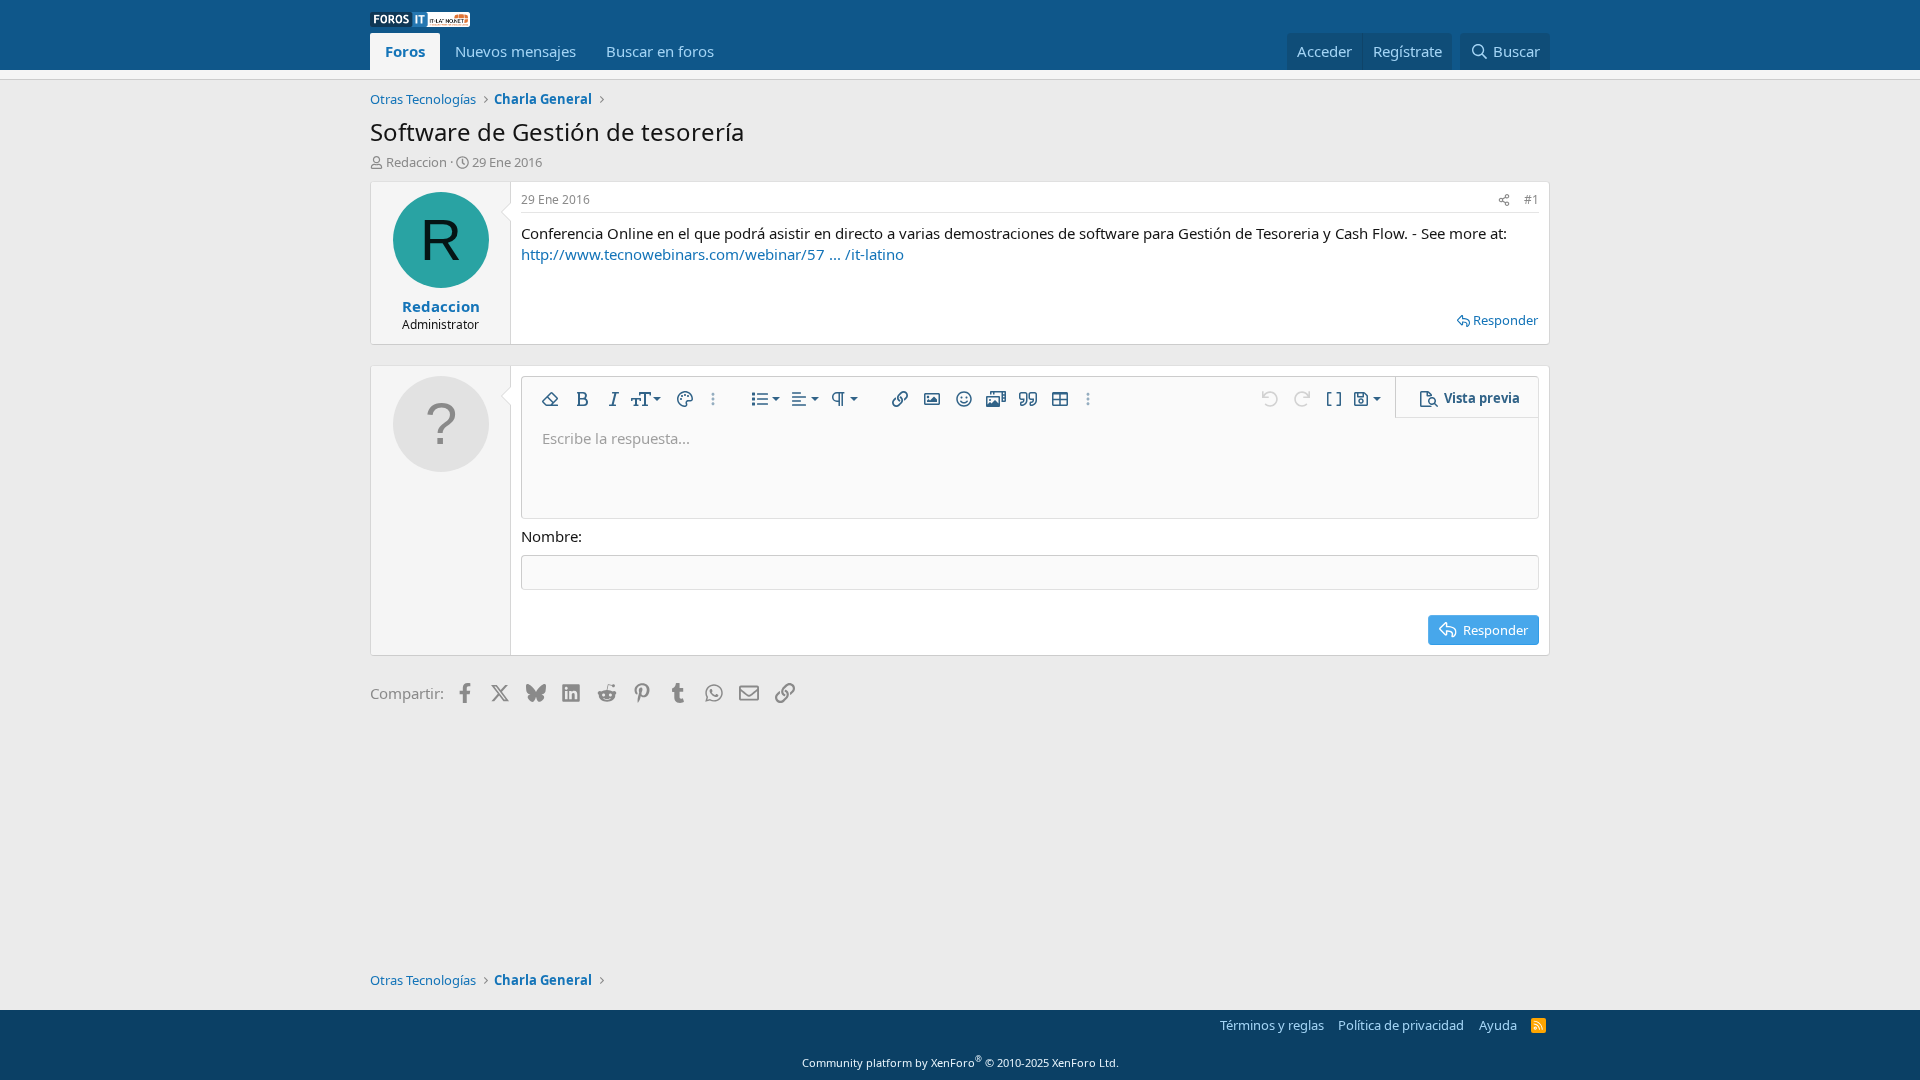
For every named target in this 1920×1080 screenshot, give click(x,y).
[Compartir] (1504, 200)
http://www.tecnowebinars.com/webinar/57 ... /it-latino (712, 254)
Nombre (549, 536)
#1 (1531, 199)
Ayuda (1498, 1025)
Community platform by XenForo (960, 1062)
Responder (1505, 320)
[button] (550, 399)
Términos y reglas (1272, 1025)
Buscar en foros (660, 51)
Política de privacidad (1401, 1025)
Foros (405, 51)
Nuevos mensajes (515, 51)
